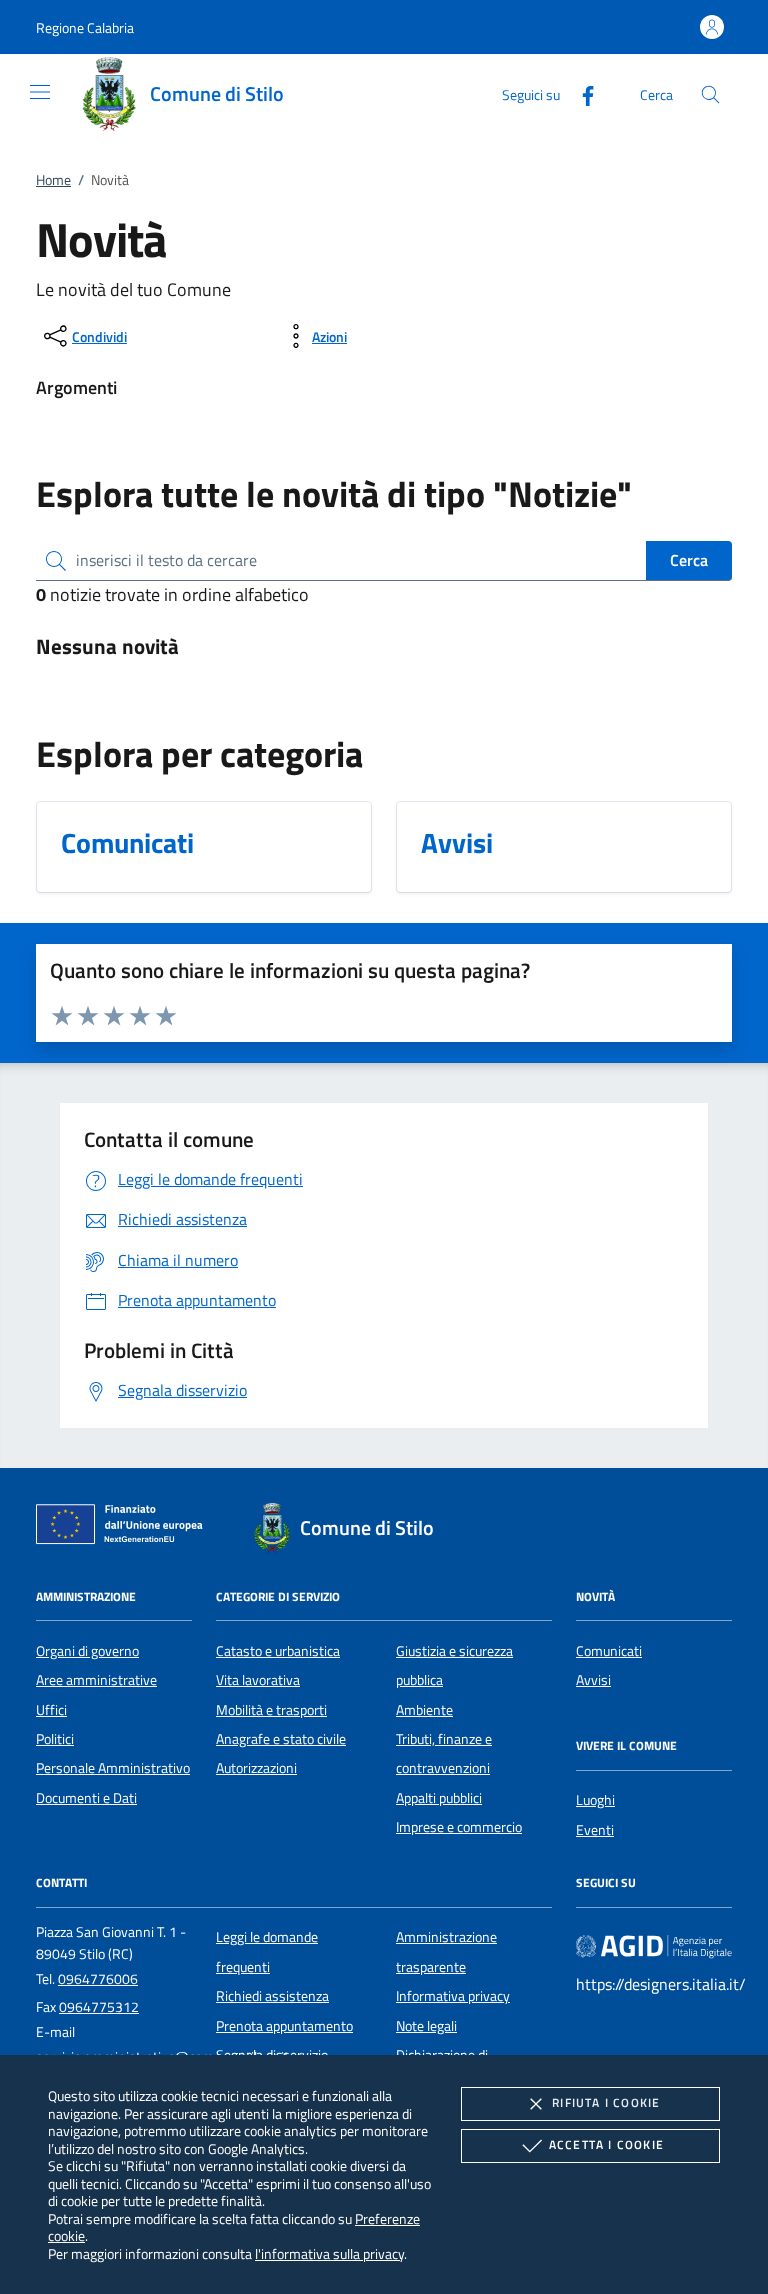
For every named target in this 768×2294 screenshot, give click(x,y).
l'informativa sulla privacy (329, 2253)
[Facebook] (580, 93)
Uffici (51, 1710)
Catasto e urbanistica (278, 1651)
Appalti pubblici (439, 1798)
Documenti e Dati (86, 1798)
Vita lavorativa (258, 1680)
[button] (85, 27)
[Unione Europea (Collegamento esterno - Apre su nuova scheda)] (125, 1528)
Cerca (689, 560)
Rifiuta (606, 2102)
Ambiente (424, 1710)
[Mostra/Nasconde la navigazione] (40, 92)
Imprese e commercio (459, 1827)
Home (53, 180)
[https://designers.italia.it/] (654, 1946)
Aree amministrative (96, 1680)
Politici (55, 1739)
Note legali (426, 2026)
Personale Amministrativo (113, 1768)
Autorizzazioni (256, 1768)
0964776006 (98, 1979)
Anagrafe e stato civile (281, 1739)
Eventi (595, 1830)
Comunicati (609, 1651)
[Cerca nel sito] (710, 94)
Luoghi (595, 1800)
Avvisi (593, 1680)
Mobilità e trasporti (271, 1710)
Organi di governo (87, 1651)
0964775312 (99, 2007)
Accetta (606, 2144)
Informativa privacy (453, 1996)
